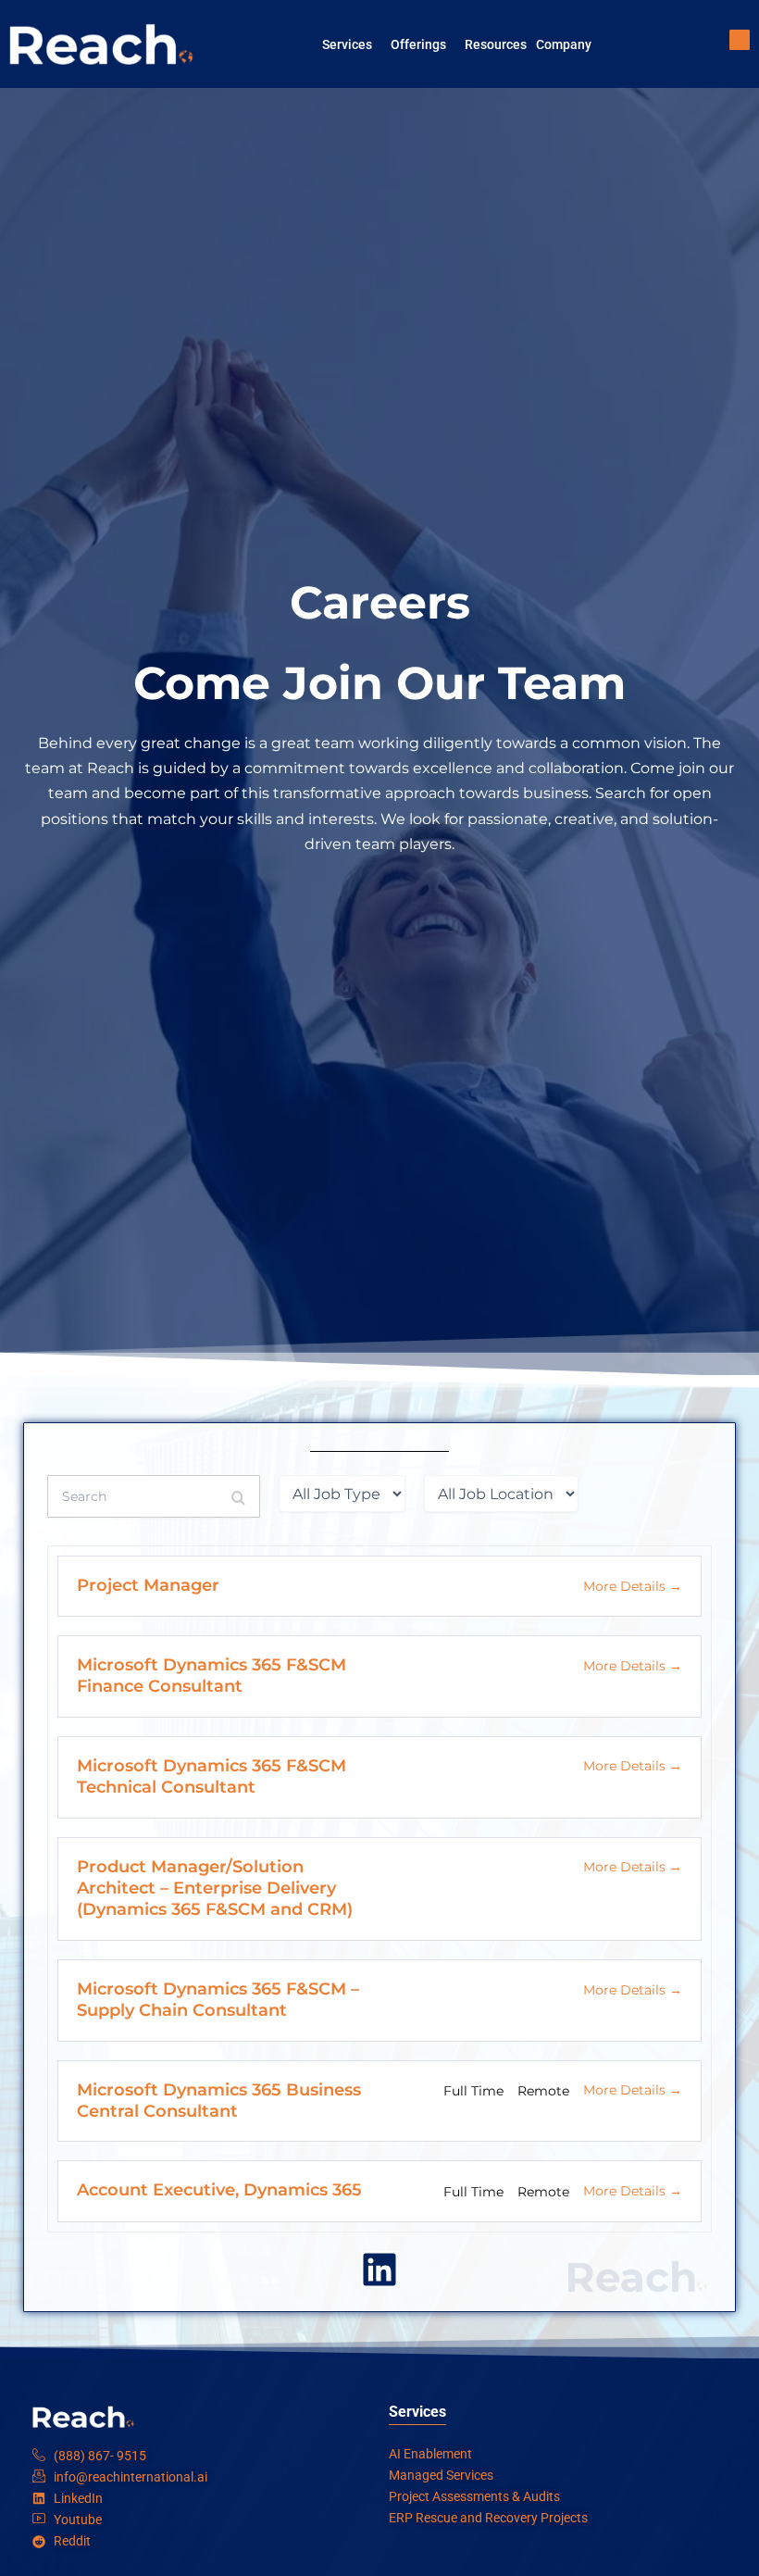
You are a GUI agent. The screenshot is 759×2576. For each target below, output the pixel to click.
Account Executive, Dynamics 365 (219, 2190)
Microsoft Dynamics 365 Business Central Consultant (219, 2101)
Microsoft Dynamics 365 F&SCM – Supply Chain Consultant (218, 2000)
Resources (496, 44)
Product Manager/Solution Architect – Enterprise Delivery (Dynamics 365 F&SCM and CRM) (215, 1888)
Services (347, 44)
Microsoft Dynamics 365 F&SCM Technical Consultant (212, 1776)
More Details (626, 1586)
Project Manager (150, 1585)
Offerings (418, 44)
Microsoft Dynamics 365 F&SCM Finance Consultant (212, 1676)
